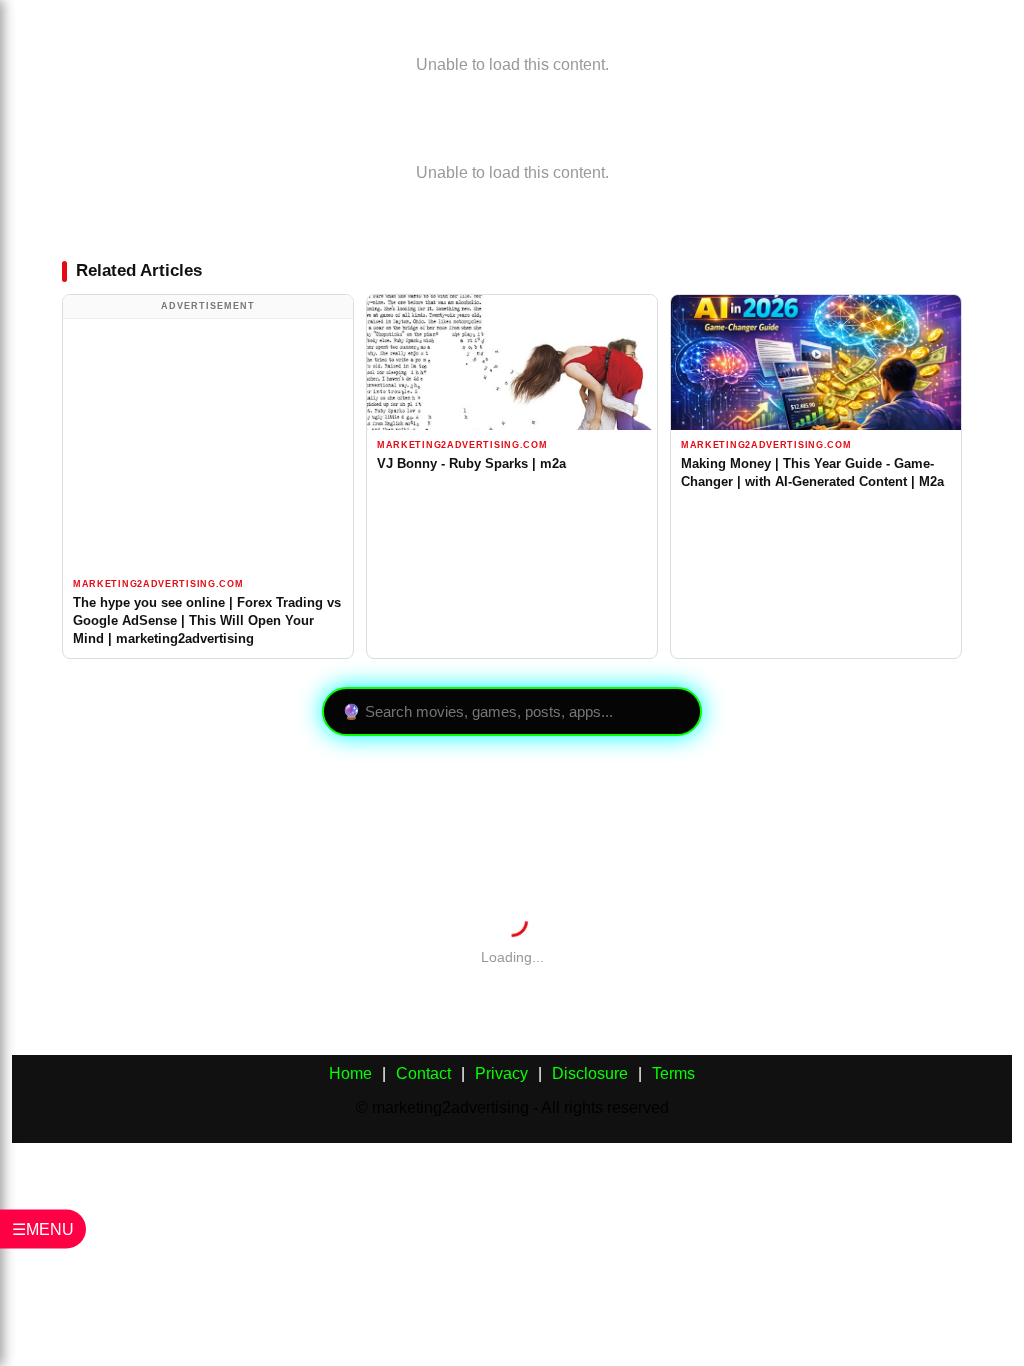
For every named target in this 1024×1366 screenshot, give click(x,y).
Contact (423, 1073)
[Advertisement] (208, 444)
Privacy (501, 1073)
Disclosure (590, 1073)
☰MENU (43, 1229)
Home (350, 1073)
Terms (673, 1073)
